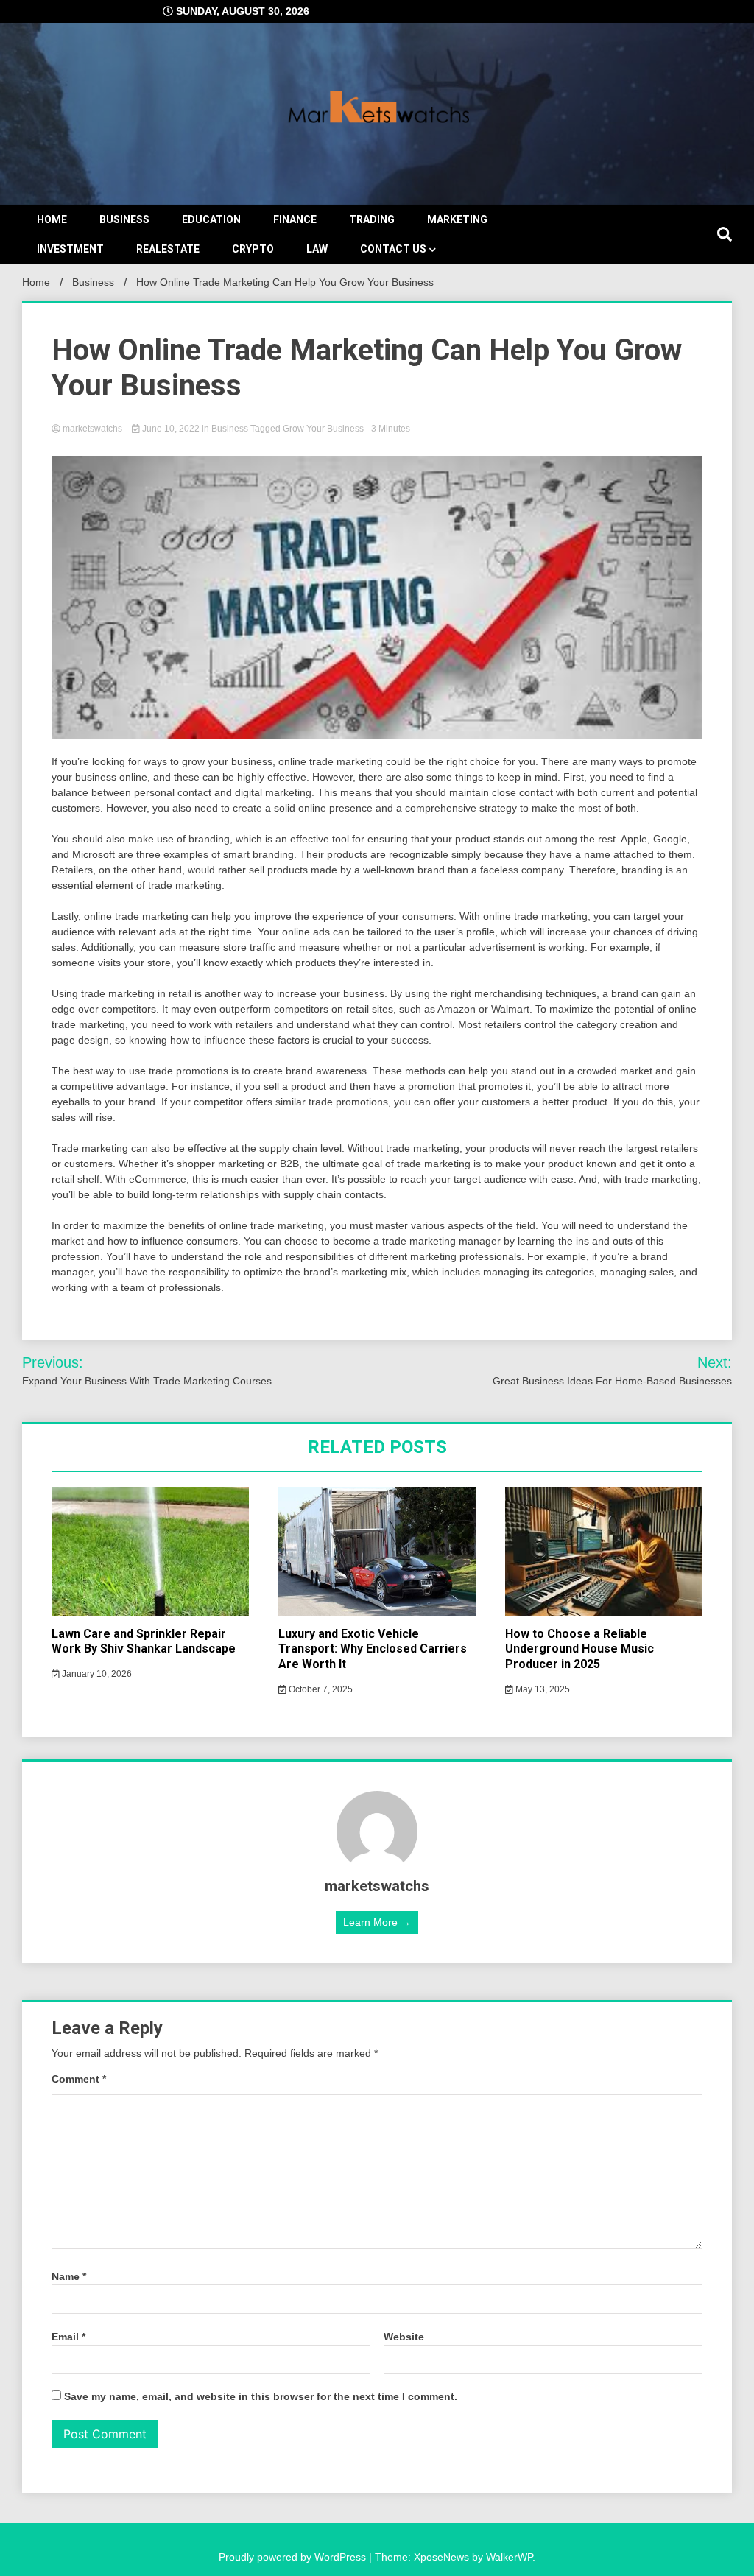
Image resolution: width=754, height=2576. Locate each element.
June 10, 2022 (171, 429)
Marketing (457, 219)
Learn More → (377, 1922)
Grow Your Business (323, 429)
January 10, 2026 (96, 1674)
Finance (295, 219)
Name (69, 2276)
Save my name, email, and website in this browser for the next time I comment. (261, 2396)
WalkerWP (509, 2557)
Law (317, 249)
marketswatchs (92, 429)
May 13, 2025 (542, 1689)
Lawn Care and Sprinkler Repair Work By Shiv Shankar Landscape (144, 1641)
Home (52, 219)
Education (211, 219)
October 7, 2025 (320, 1689)
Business (124, 219)
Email (68, 2337)
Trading (372, 219)
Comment (79, 2079)
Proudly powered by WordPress (294, 2557)
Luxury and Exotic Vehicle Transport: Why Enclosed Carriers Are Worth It (373, 1649)
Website (404, 2337)
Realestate (168, 249)
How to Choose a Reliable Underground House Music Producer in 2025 (579, 1649)
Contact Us (393, 249)
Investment (70, 249)
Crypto (253, 249)
